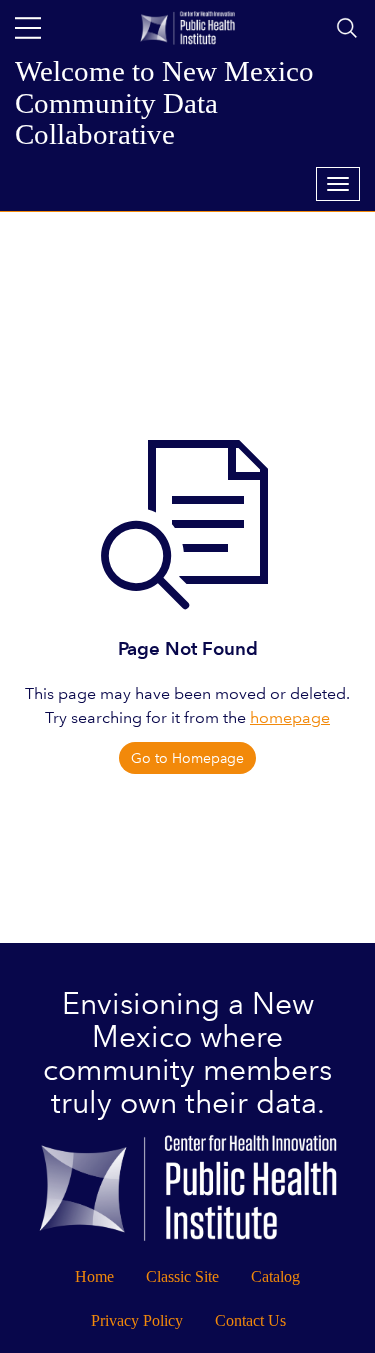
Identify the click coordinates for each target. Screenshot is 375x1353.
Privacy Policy (137, 1320)
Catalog (275, 1276)
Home (94, 1276)
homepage (290, 717)
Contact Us (250, 1320)
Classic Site (182, 1276)
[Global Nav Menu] (28, 28)
